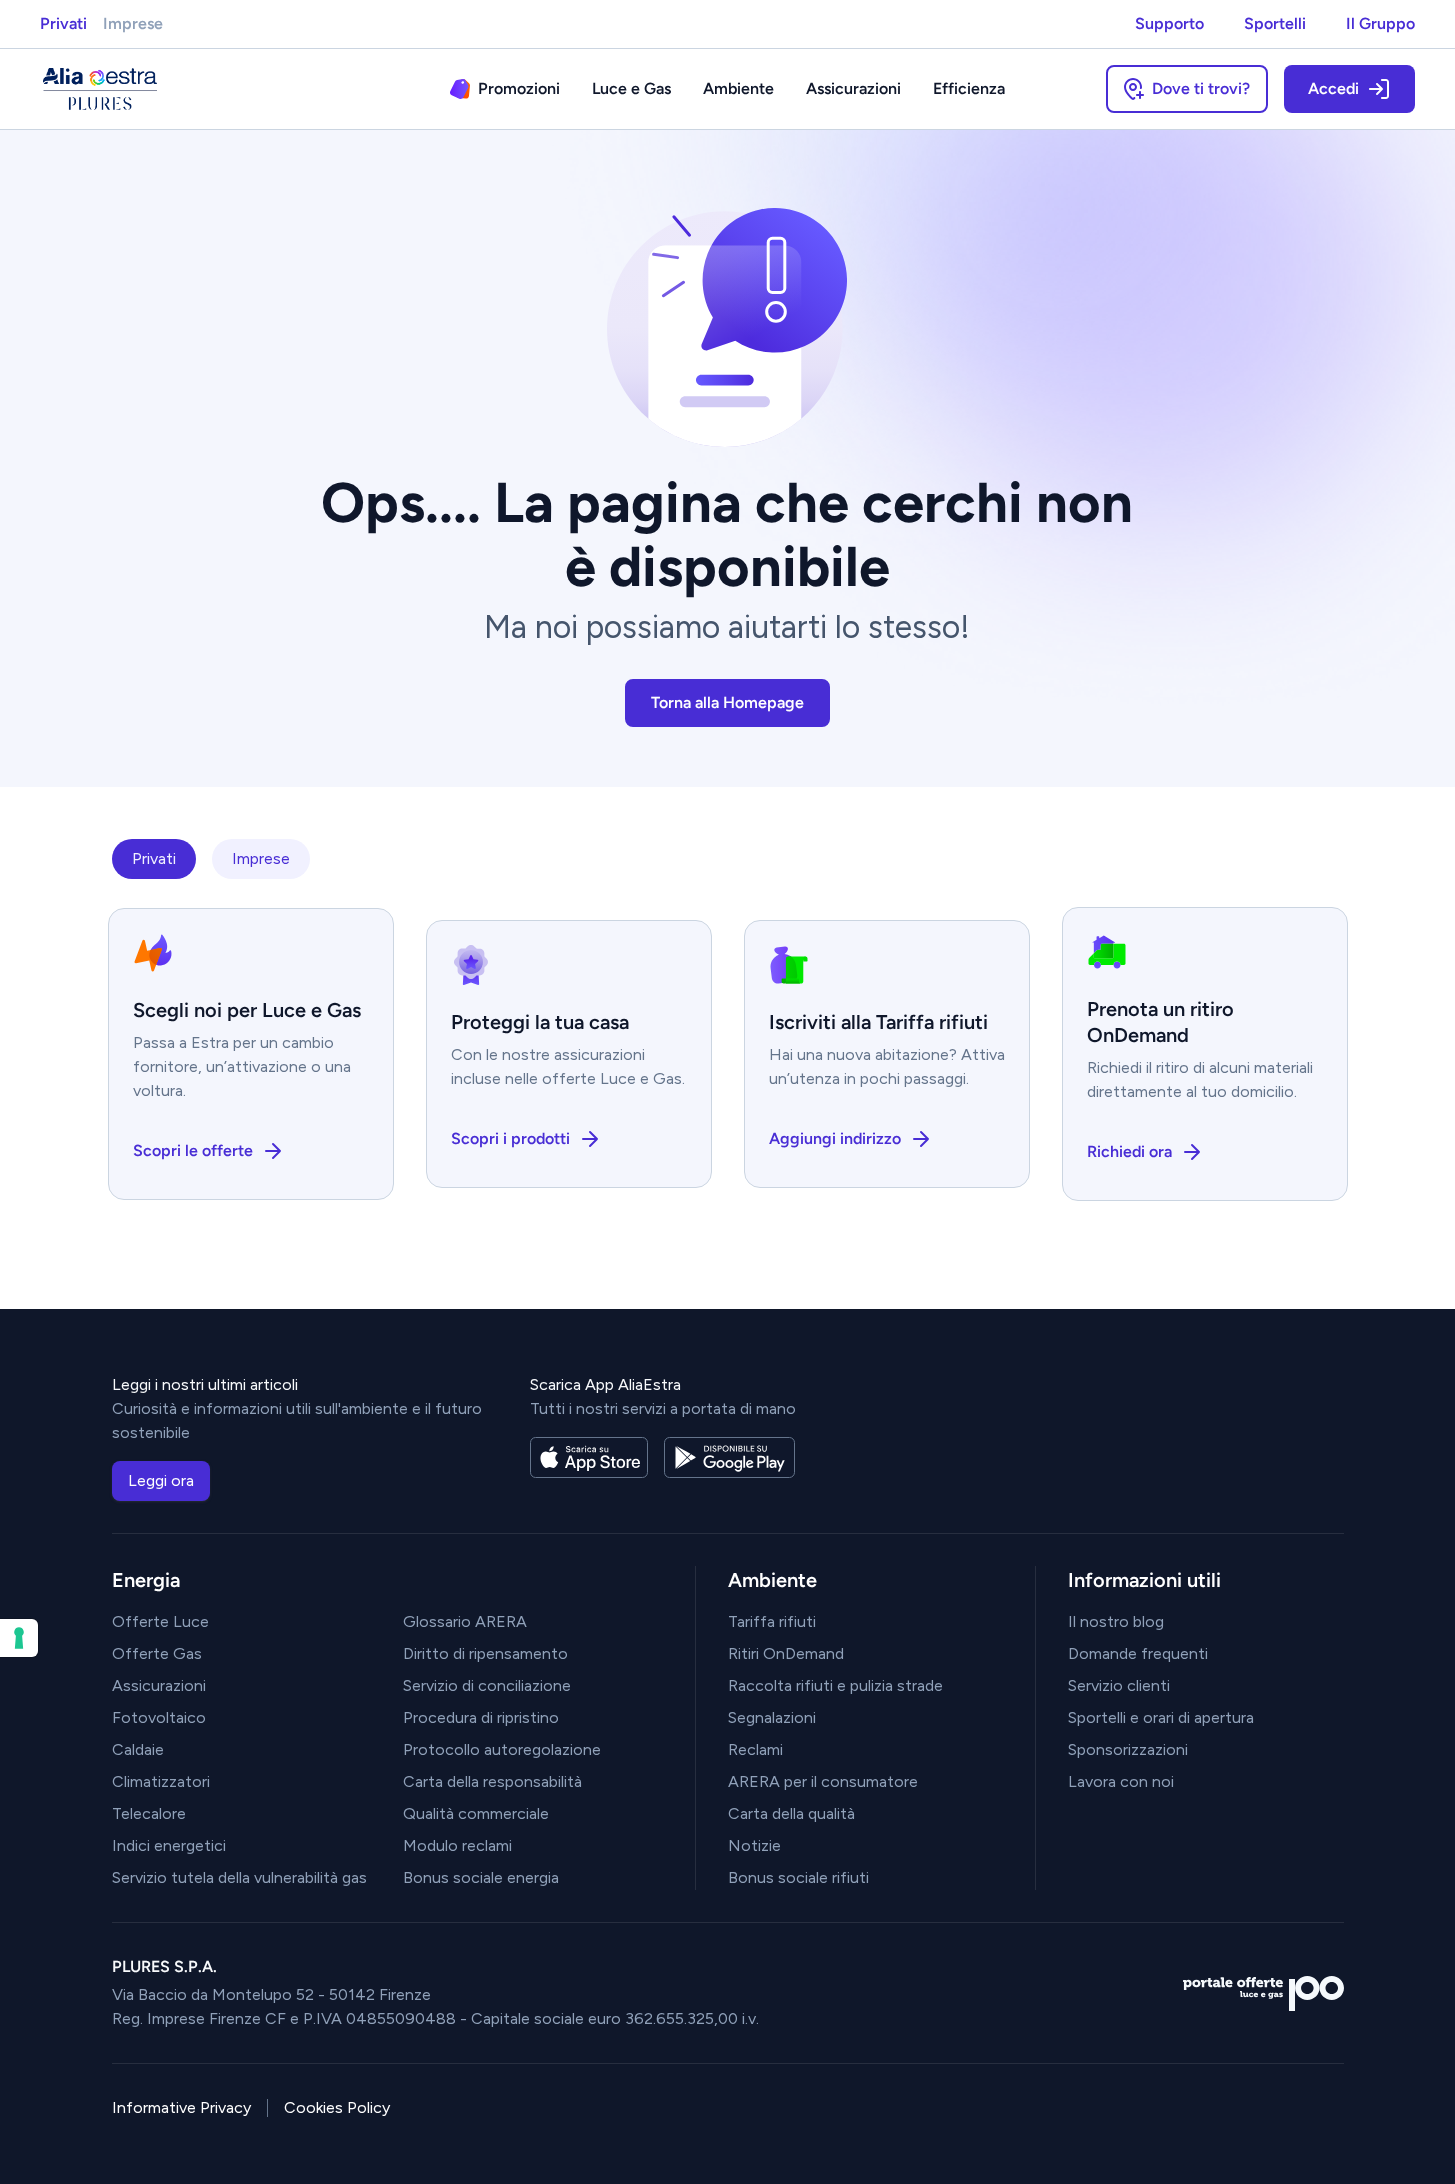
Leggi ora (161, 1480)
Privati (63, 23)
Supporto (1169, 23)
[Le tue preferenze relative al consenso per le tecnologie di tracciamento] (19, 1638)
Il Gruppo (1380, 23)
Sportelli (1275, 23)
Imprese (133, 23)
